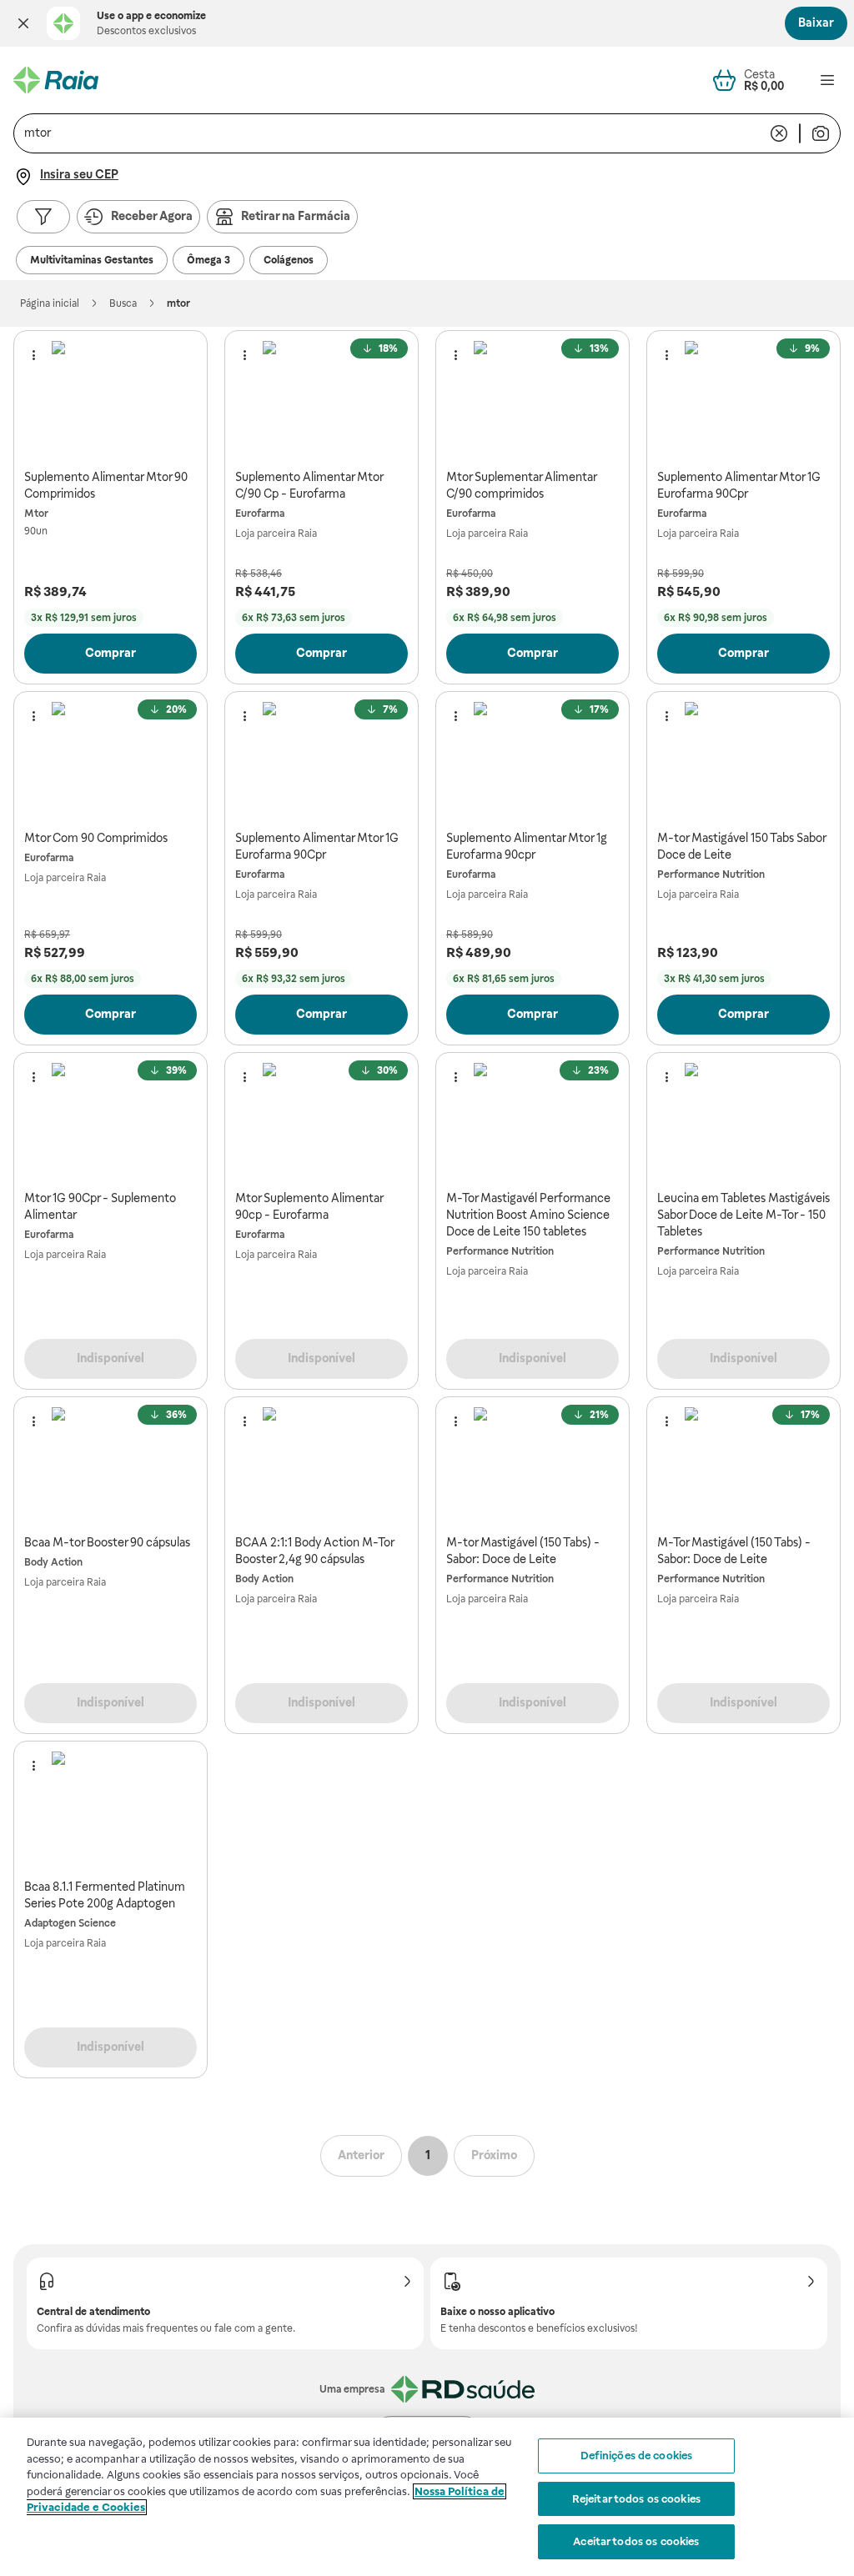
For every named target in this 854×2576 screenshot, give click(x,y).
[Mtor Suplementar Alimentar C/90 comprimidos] (532, 400)
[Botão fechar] (23, 23)
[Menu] (827, 80)
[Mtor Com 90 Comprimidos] (111, 761)
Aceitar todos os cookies (636, 2541)
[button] (23, 23)
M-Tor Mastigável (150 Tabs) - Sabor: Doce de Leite (734, 1551)
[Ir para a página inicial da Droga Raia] (56, 80)
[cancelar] (779, 133)
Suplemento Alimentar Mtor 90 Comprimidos (106, 485)
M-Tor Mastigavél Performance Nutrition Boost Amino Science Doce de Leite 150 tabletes (528, 1215)
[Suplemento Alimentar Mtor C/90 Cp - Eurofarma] (322, 400)
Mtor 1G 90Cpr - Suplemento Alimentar (100, 1206)
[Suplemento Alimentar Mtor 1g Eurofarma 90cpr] (532, 761)
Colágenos (289, 260)
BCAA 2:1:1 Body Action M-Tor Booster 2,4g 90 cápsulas (314, 1551)
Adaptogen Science (70, 1923)
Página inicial (50, 303)
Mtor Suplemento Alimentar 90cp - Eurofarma (309, 1206)
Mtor (36, 514)
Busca (123, 303)
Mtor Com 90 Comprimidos (96, 838)
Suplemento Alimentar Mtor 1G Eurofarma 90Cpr (739, 485)
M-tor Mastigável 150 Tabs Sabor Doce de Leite (741, 846)
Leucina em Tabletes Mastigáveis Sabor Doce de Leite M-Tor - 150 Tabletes (743, 1215)
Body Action (53, 1562)
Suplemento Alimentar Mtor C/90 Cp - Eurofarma (309, 485)
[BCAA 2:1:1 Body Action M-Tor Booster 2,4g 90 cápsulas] (322, 1466)
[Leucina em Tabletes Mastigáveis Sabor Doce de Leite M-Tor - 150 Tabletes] (743, 1122)
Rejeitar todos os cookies (636, 2499)
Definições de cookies (637, 2456)
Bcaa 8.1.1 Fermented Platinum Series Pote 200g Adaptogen (105, 1895)
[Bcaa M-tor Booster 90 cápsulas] (111, 1466)
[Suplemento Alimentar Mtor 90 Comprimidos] (111, 400)
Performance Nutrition (711, 875)
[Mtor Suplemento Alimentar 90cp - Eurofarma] (322, 1122)
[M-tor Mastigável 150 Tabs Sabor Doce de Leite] (743, 761)
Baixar (816, 23)
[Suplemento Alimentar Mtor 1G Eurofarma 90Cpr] (743, 400)
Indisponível (111, 1358)
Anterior (361, 2155)
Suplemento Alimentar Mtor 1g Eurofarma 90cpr (527, 846)
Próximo (494, 2155)
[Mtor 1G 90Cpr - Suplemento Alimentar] (111, 1122)
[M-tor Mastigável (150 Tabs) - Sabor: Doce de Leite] (532, 1466)
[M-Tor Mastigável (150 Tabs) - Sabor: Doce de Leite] (743, 1466)
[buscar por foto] (821, 133)
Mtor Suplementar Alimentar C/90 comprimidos (521, 485)
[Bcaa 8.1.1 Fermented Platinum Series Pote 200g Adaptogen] (111, 1810)
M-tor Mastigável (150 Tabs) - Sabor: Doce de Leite (523, 1551)
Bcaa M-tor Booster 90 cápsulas (107, 1542)
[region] (427, 2497)
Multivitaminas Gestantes (92, 260)
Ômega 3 (208, 260)
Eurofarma (260, 514)
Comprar (111, 653)
